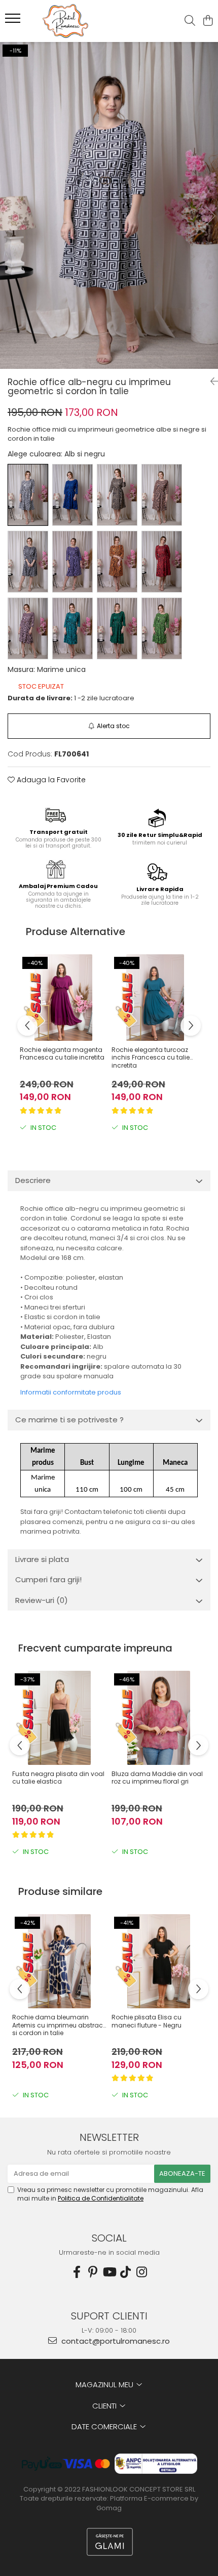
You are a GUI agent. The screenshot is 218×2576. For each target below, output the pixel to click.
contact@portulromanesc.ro (115, 2341)
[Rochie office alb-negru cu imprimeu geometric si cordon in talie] (109, 205)
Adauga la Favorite (50, 780)
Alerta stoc (113, 726)
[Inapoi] (210, 382)
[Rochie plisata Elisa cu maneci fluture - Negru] (159, 1961)
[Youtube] (109, 2272)
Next (210, 216)
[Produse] (14, 21)
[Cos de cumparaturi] (208, 21)
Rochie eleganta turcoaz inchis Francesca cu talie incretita (151, 1058)
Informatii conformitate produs (71, 1392)
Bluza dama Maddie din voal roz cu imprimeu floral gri (157, 1778)
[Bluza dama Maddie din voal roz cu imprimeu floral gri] (159, 1718)
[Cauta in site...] (190, 21)
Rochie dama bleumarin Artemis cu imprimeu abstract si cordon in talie (59, 2025)
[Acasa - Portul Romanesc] (66, 21)
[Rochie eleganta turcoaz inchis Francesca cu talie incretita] (155, 998)
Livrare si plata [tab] (42, 1559)
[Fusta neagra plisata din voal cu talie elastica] (59, 1718)
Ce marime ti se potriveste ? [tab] (69, 1420)
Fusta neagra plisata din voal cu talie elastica (58, 1778)
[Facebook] (77, 2272)
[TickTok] (125, 2272)
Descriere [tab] (33, 1180)
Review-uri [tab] (42, 1600)
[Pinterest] (93, 2272)
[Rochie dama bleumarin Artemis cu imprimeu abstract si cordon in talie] (59, 1961)
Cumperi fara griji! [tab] (48, 1579)
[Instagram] (141, 2272)
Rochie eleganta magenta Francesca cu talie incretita (62, 1054)
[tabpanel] (109, 205)
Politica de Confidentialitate (101, 2198)
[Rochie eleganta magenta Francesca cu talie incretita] (63, 998)
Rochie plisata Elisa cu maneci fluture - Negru (147, 2021)
